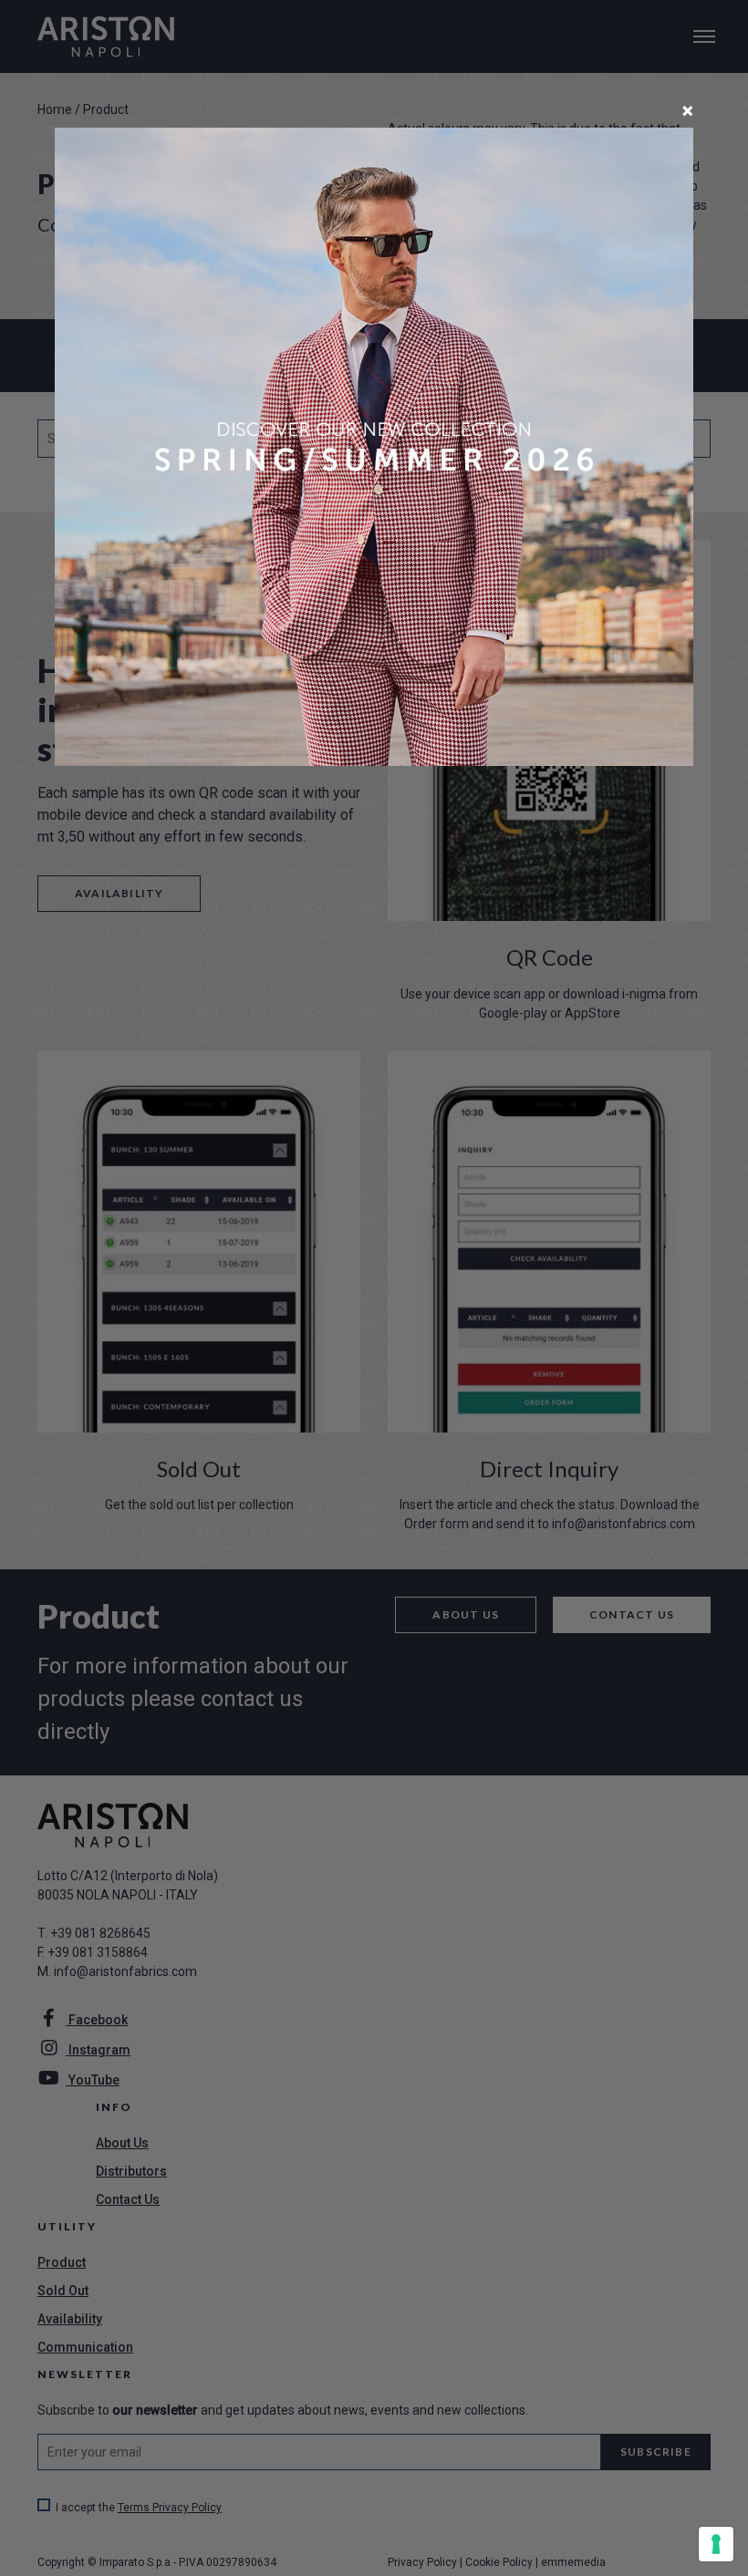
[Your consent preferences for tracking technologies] (716, 2544)
